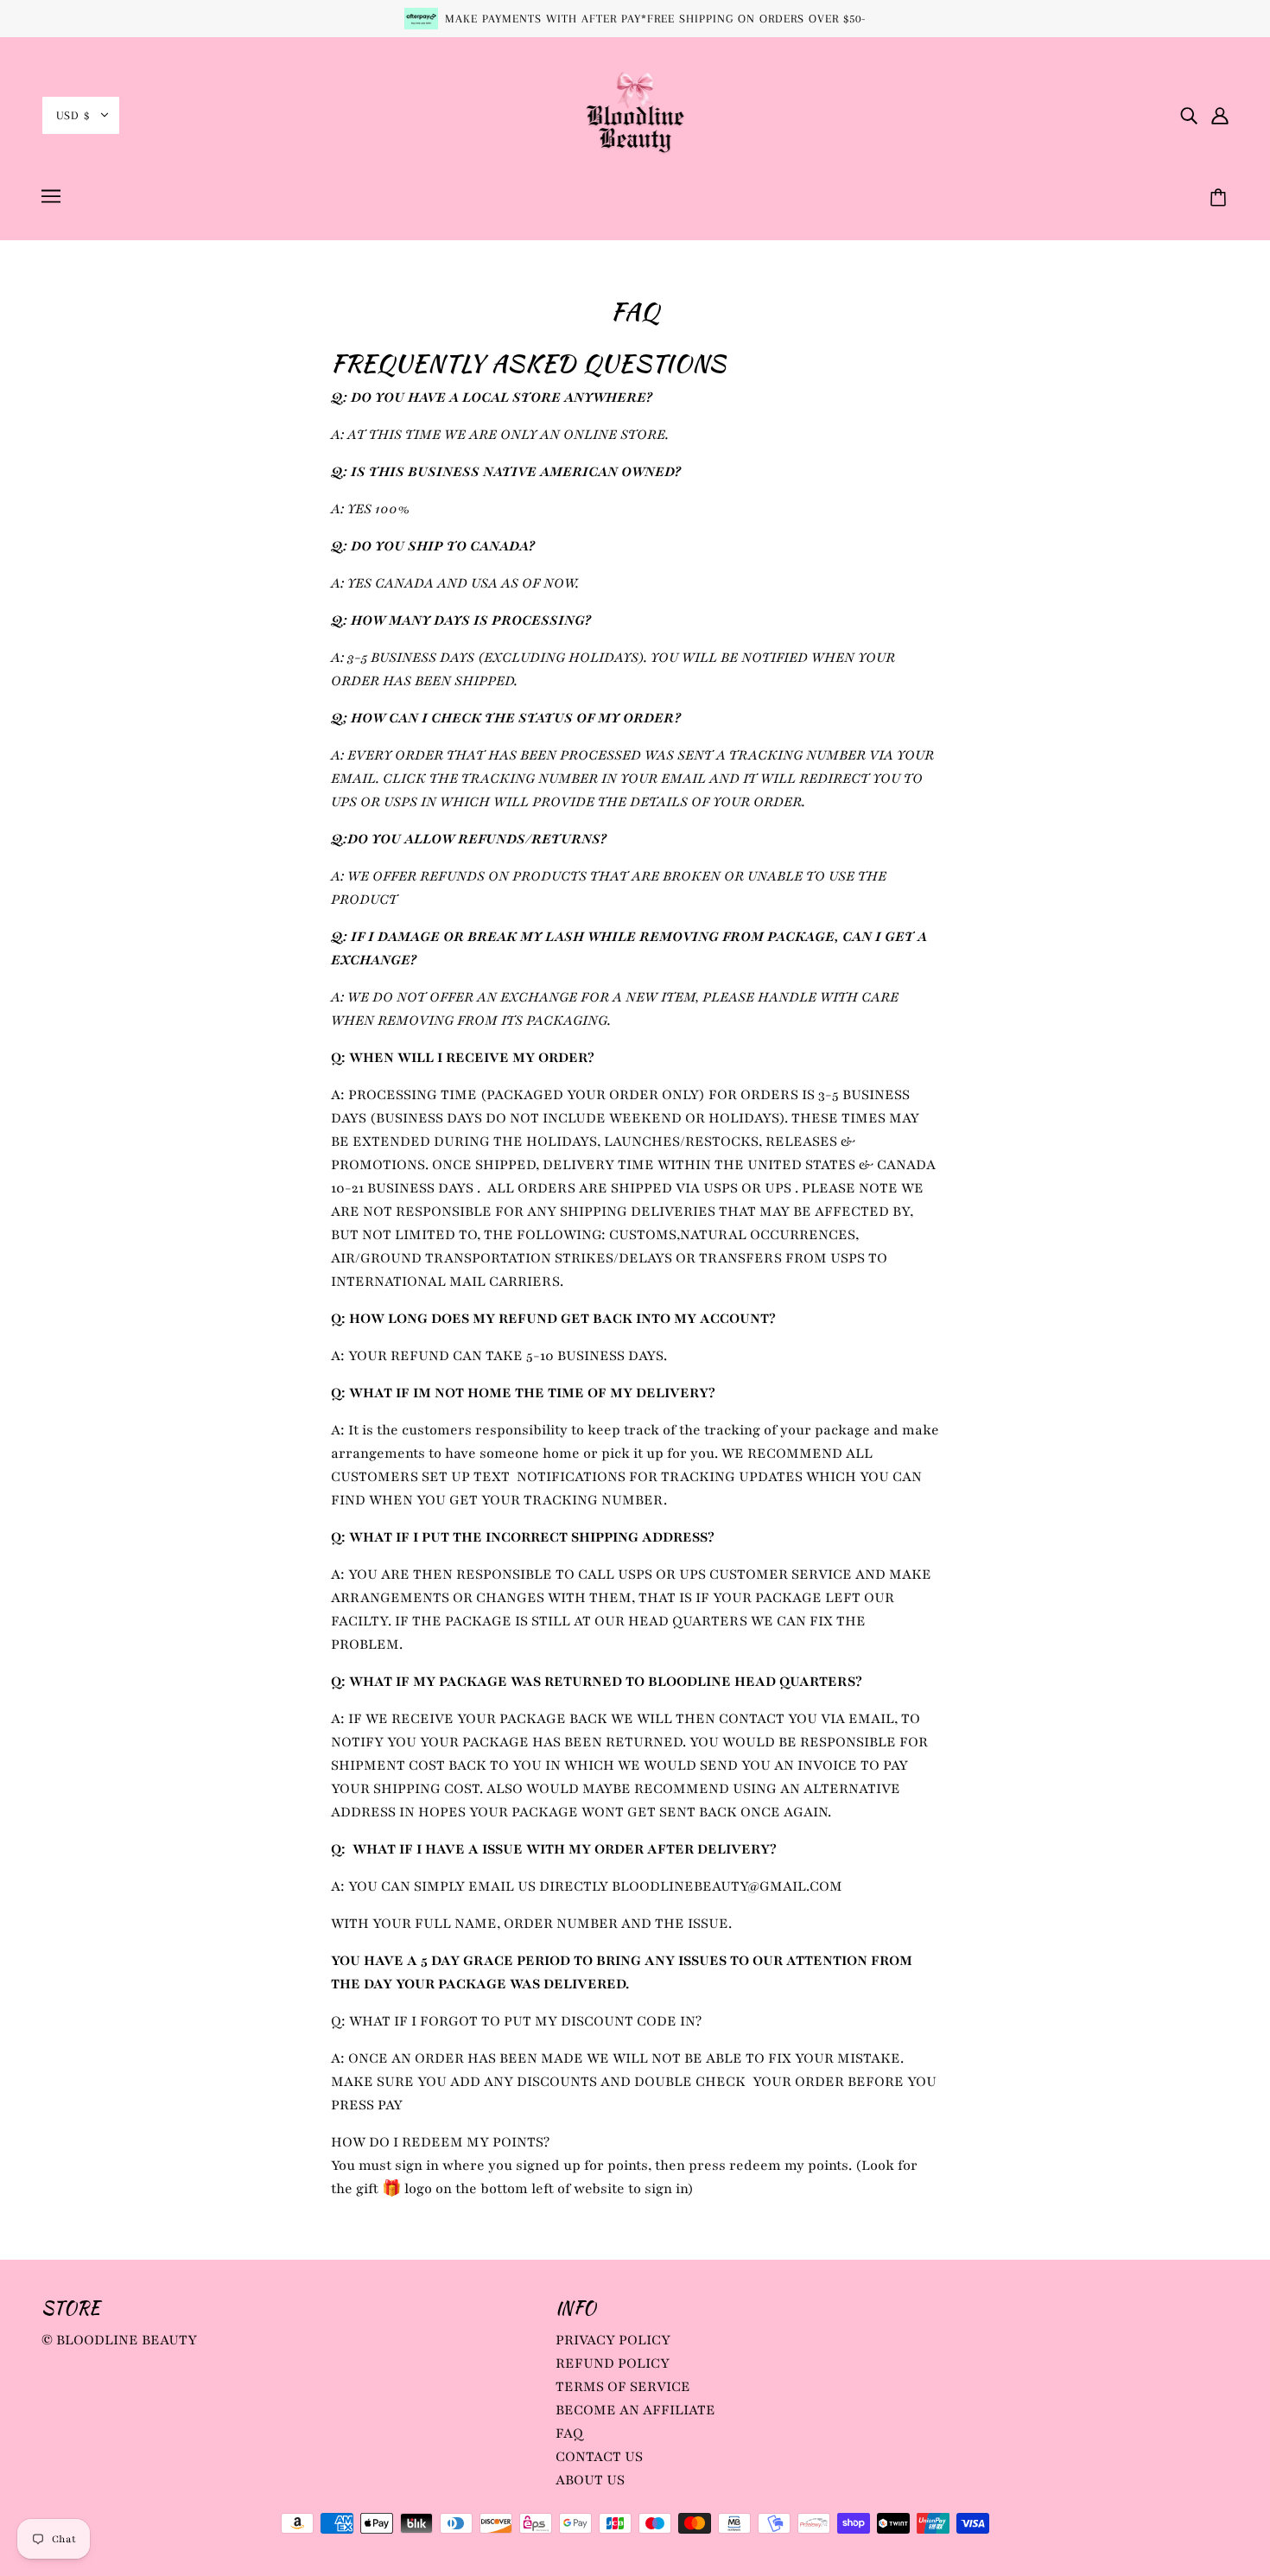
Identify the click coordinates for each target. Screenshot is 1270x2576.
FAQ (569, 2433)
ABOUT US (590, 2480)
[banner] (635, 114)
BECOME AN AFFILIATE (635, 2410)
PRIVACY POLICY (613, 2340)
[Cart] (1221, 199)
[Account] (1220, 115)
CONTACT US (599, 2457)
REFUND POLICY (613, 2363)
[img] (1189, 115)
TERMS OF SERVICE (623, 2387)
